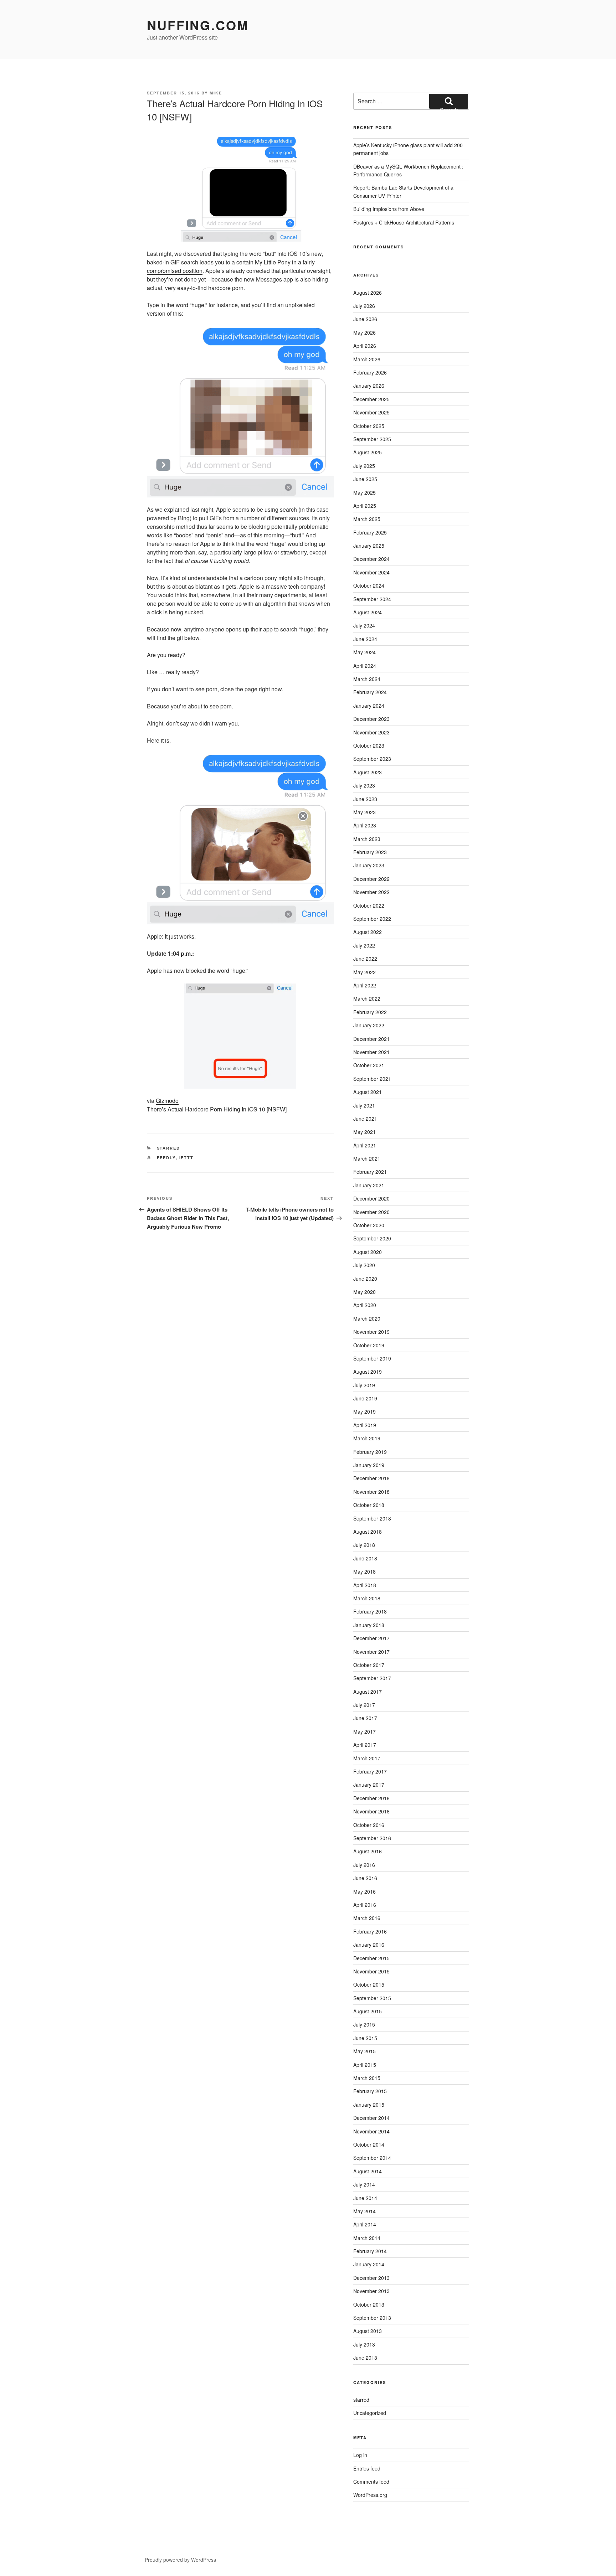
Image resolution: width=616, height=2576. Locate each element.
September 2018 (372, 1518)
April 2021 (365, 1145)
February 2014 (370, 2251)
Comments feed (371, 2482)
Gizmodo (167, 1101)
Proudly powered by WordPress (180, 2560)
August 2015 (368, 2011)
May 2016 (365, 1891)
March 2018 (367, 1598)
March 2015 (367, 2078)
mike (216, 93)
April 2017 (365, 1745)
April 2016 (365, 1905)
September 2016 (372, 1838)
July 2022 (364, 945)
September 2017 (372, 1678)
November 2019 (371, 1332)
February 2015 (370, 2091)
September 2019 (372, 1358)
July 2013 (364, 2344)
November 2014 (371, 2131)
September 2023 (372, 759)
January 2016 (369, 1945)
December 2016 (371, 1798)
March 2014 (367, 2238)
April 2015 (365, 2065)
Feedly (166, 1158)
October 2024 (369, 585)
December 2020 (371, 1198)
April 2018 (365, 1585)
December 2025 (371, 399)
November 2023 (371, 732)
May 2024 (365, 652)
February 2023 (370, 852)
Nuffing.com (198, 25)
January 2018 (369, 1625)
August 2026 (368, 293)
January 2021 (369, 1185)
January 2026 (369, 386)
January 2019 (369, 1465)
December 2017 (371, 1638)
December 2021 (371, 1039)
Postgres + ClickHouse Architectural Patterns (404, 222)
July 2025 (364, 466)
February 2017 (370, 1771)
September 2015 (372, 1998)
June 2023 (365, 799)
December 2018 (371, 1478)
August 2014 (368, 2171)
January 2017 (369, 1785)
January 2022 (369, 1025)
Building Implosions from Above (389, 209)
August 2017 (368, 1692)
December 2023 (371, 719)
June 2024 (365, 639)
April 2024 (365, 666)
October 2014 (369, 2144)
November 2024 (371, 572)
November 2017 (371, 1652)
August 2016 (368, 1851)
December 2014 (371, 2118)
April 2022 (365, 985)
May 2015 (365, 2051)
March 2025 (367, 519)
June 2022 (365, 959)
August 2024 (368, 612)
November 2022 (371, 892)
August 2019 (368, 1372)
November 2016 (371, 1811)
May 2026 (365, 332)
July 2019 (364, 1385)
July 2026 (364, 306)
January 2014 (369, 2264)
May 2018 (365, 1571)
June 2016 (365, 1878)
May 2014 (365, 2211)
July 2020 (364, 1265)
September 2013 (372, 2318)
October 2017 (369, 1665)
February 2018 (370, 1611)
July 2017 (364, 1705)
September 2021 (372, 1079)
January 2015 (369, 2105)
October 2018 (369, 1505)
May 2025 (365, 492)
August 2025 (368, 452)
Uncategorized (370, 2413)
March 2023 (367, 839)
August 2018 (368, 1532)
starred (169, 1148)
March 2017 (367, 1758)
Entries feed (367, 2468)
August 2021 (368, 1092)
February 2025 (370, 532)
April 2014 (365, 2224)
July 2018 (364, 1545)
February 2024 (370, 692)
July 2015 (364, 2024)
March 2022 (367, 998)
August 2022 (368, 932)
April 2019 (365, 1425)
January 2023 (369, 865)
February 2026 (370, 372)
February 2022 (370, 1012)
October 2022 (369, 905)
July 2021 (364, 1105)
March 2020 (367, 1318)
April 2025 (365, 506)
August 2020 (368, 1252)
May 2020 (365, 1292)
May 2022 (365, 972)
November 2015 (371, 1971)
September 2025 (372, 439)
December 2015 (371, 1958)
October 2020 (369, 1225)
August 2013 (368, 2331)
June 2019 (365, 1398)
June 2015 (365, 2038)
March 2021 (367, 1158)
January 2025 (369, 546)
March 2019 (367, 1438)
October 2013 (369, 2304)
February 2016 (370, 1931)
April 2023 (365, 825)
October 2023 (369, 745)
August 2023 (368, 772)
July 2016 (364, 1865)
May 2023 (365, 812)
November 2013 (371, 2291)
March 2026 (367, 359)
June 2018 (365, 1558)
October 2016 (369, 1825)
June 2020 (365, 1279)
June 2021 (365, 1119)
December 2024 (371, 559)
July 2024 (364, 625)
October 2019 (369, 1345)
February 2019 (370, 1452)
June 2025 (365, 479)
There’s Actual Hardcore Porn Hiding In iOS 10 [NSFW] (217, 1109)
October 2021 (369, 1065)
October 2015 (369, 1984)
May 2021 (365, 1132)
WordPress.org (370, 2495)
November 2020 (371, 1212)
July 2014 (364, 2184)
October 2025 (369, 426)
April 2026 (365, 346)
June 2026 (365, 319)
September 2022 (372, 919)
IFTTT (187, 1158)
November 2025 (371, 412)
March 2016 (367, 1918)
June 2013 (365, 2358)
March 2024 (367, 679)
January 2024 (369, 706)
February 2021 (370, 1172)
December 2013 (371, 2278)
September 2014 (372, 2158)
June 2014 (365, 2198)
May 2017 (365, 1731)
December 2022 (371, 879)
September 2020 (372, 1238)
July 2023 (364, 785)
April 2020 (365, 1305)
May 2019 (365, 1411)
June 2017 (365, 1718)
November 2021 (371, 1052)
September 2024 (372, 599)
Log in (360, 2455)
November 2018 (371, 1492)
